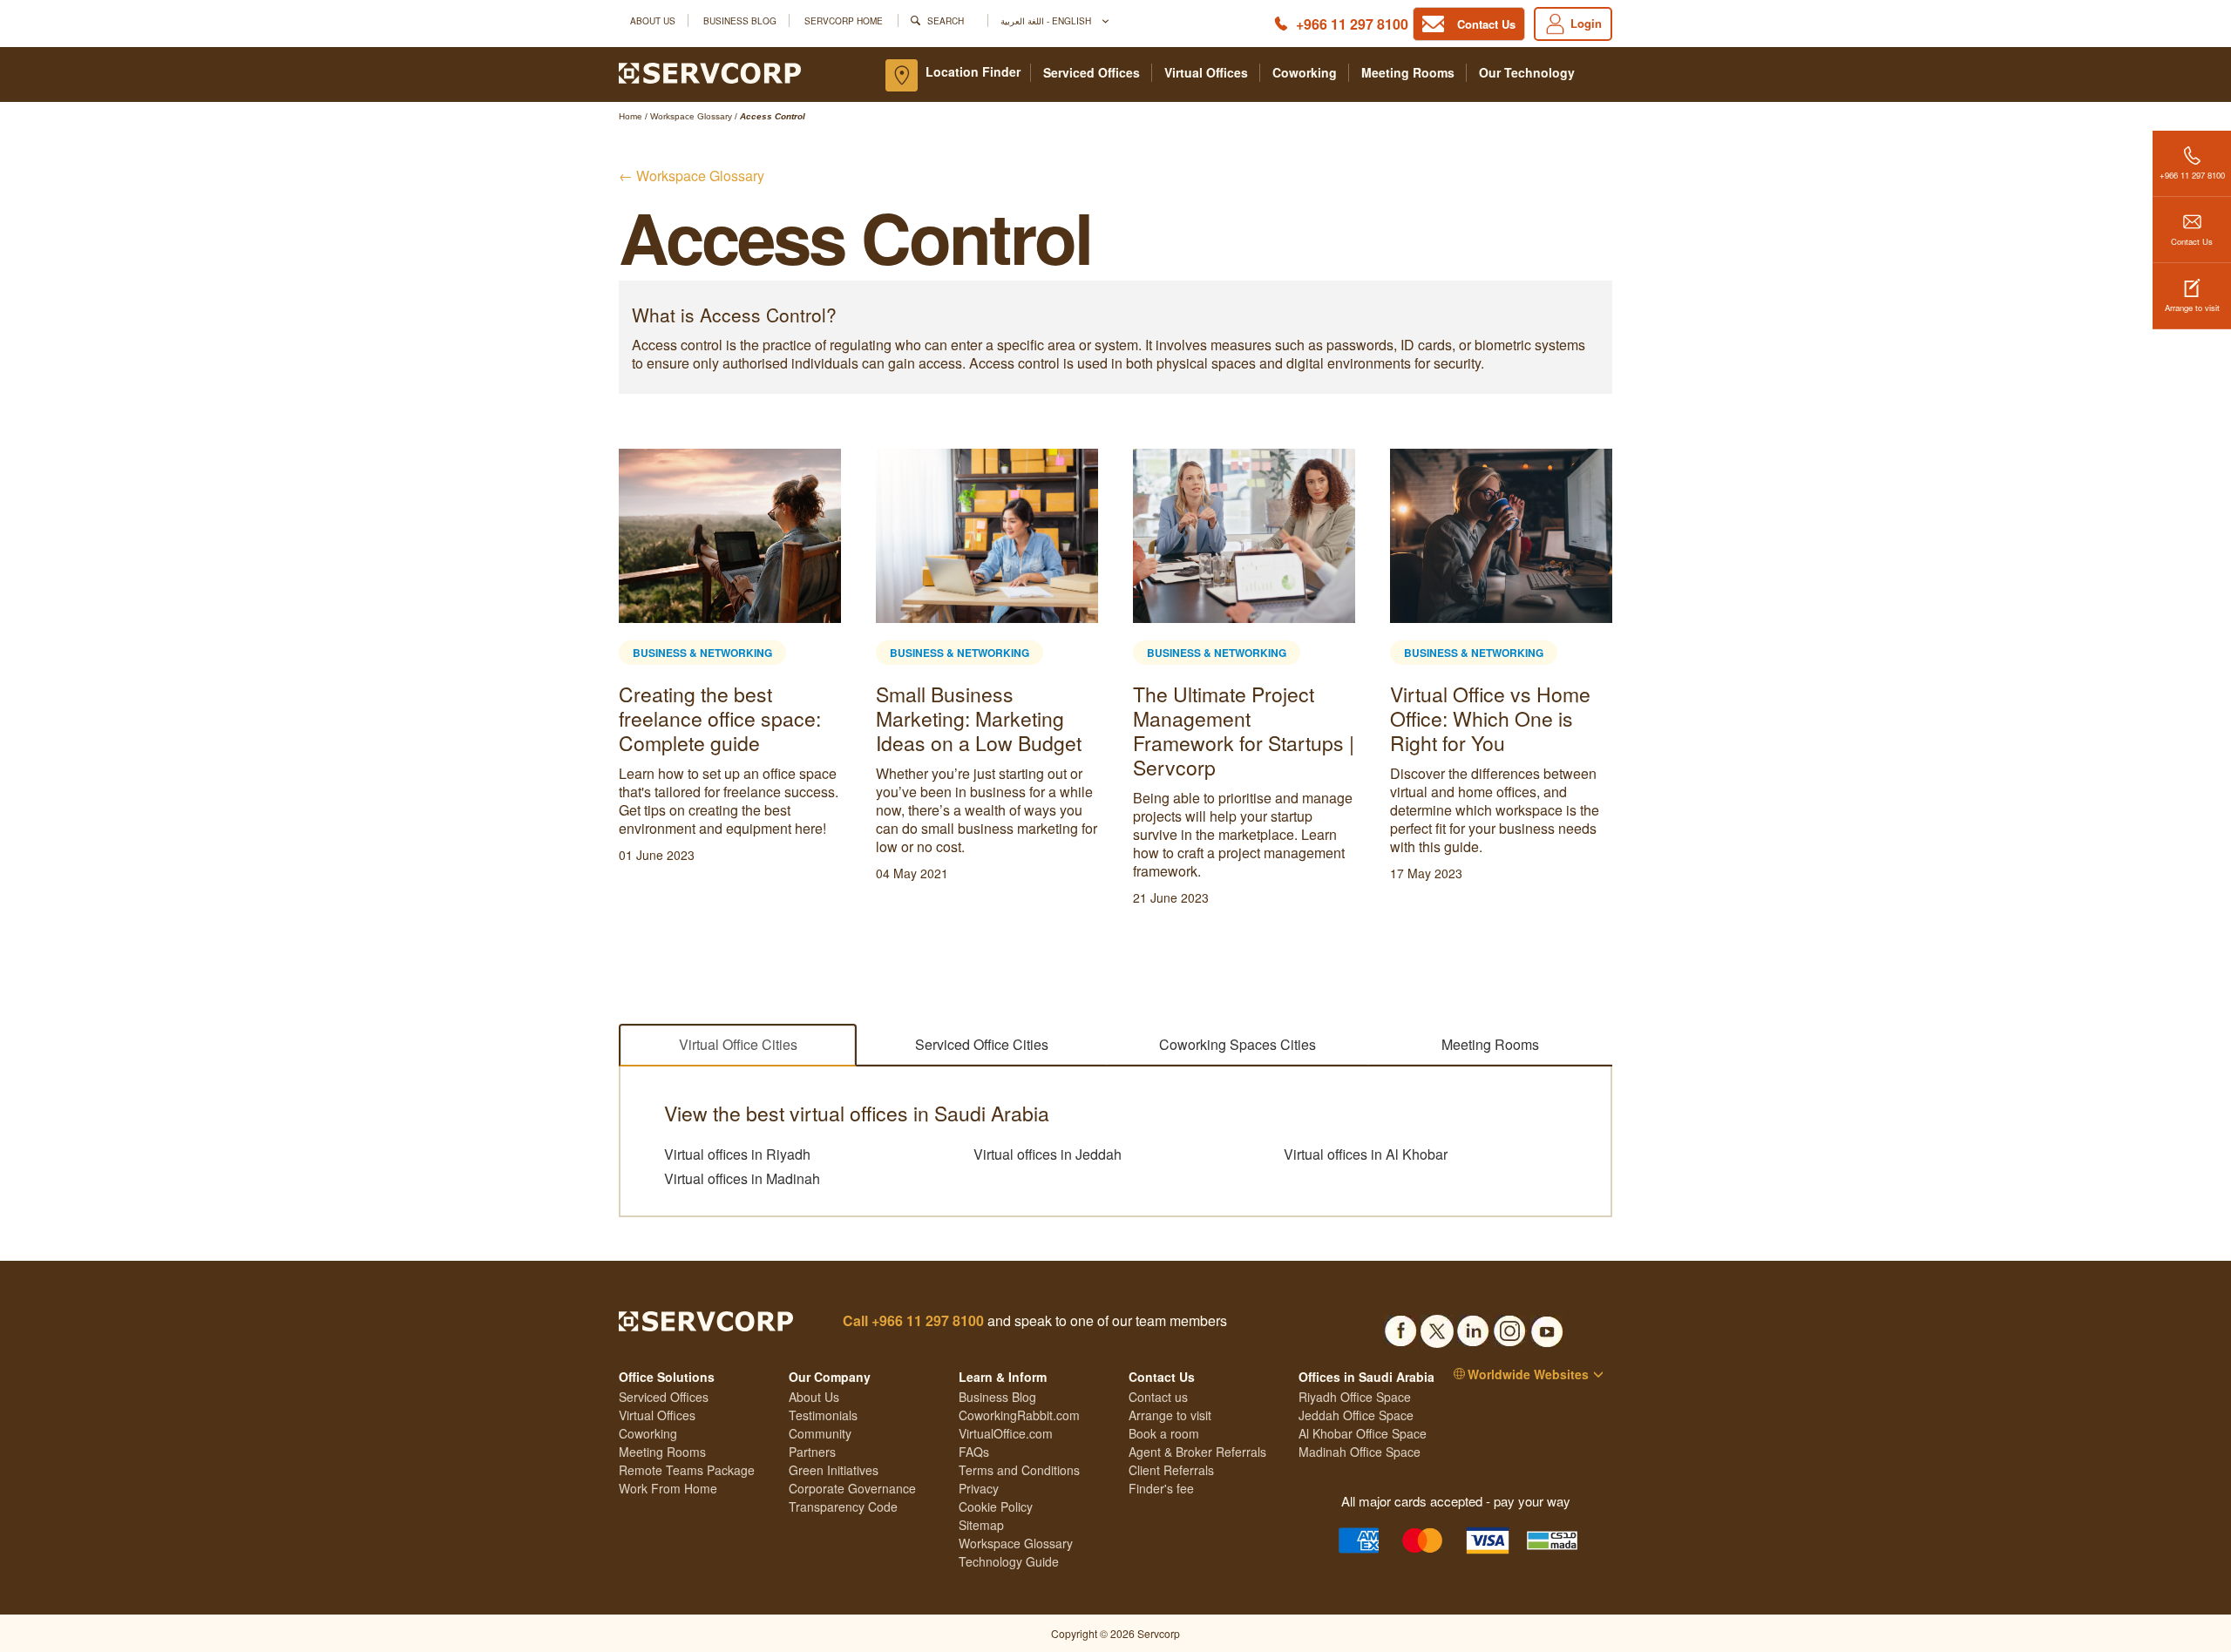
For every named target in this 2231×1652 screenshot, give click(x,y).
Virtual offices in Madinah (742, 1179)
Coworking (1305, 73)
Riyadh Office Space (1355, 1397)
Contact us (1158, 1397)
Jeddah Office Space (1356, 1415)
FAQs (974, 1452)
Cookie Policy (996, 1506)
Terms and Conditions (1019, 1470)
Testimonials (823, 1415)
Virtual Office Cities (738, 1044)
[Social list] (1400, 1326)
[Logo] (710, 71)
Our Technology (1527, 73)
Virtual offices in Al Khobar (1366, 1154)
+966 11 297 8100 (1352, 24)
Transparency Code (843, 1506)
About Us (653, 20)
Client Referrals (1171, 1470)
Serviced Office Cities (982, 1044)
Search (946, 20)
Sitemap (981, 1525)
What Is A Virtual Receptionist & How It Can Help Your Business (979, 718)
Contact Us (2192, 241)
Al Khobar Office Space (1363, 1433)
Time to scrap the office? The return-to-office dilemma (1237, 718)
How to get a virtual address (1470, 706)
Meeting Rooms (1408, 73)
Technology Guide (1009, 1561)
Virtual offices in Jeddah (1048, 1154)
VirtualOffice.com (1006, 1433)
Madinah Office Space (1360, 1452)
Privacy (979, 1488)
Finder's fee (1161, 1488)
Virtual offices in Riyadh (737, 1154)
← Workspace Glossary (692, 176)
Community (820, 1433)
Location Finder (973, 71)
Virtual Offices (1206, 73)
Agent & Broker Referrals (1197, 1452)
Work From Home (668, 1488)
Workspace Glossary (1016, 1543)
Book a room (1164, 1433)
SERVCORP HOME (844, 20)
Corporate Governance (852, 1488)
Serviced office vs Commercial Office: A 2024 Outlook (707, 718)
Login (1586, 23)
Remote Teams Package (687, 1470)
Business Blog (740, 20)
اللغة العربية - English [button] (1047, 20)
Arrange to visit (2192, 308)
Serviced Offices (1092, 73)
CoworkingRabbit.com (1019, 1415)
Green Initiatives (834, 1470)
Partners (812, 1452)
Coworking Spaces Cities (1238, 1044)
